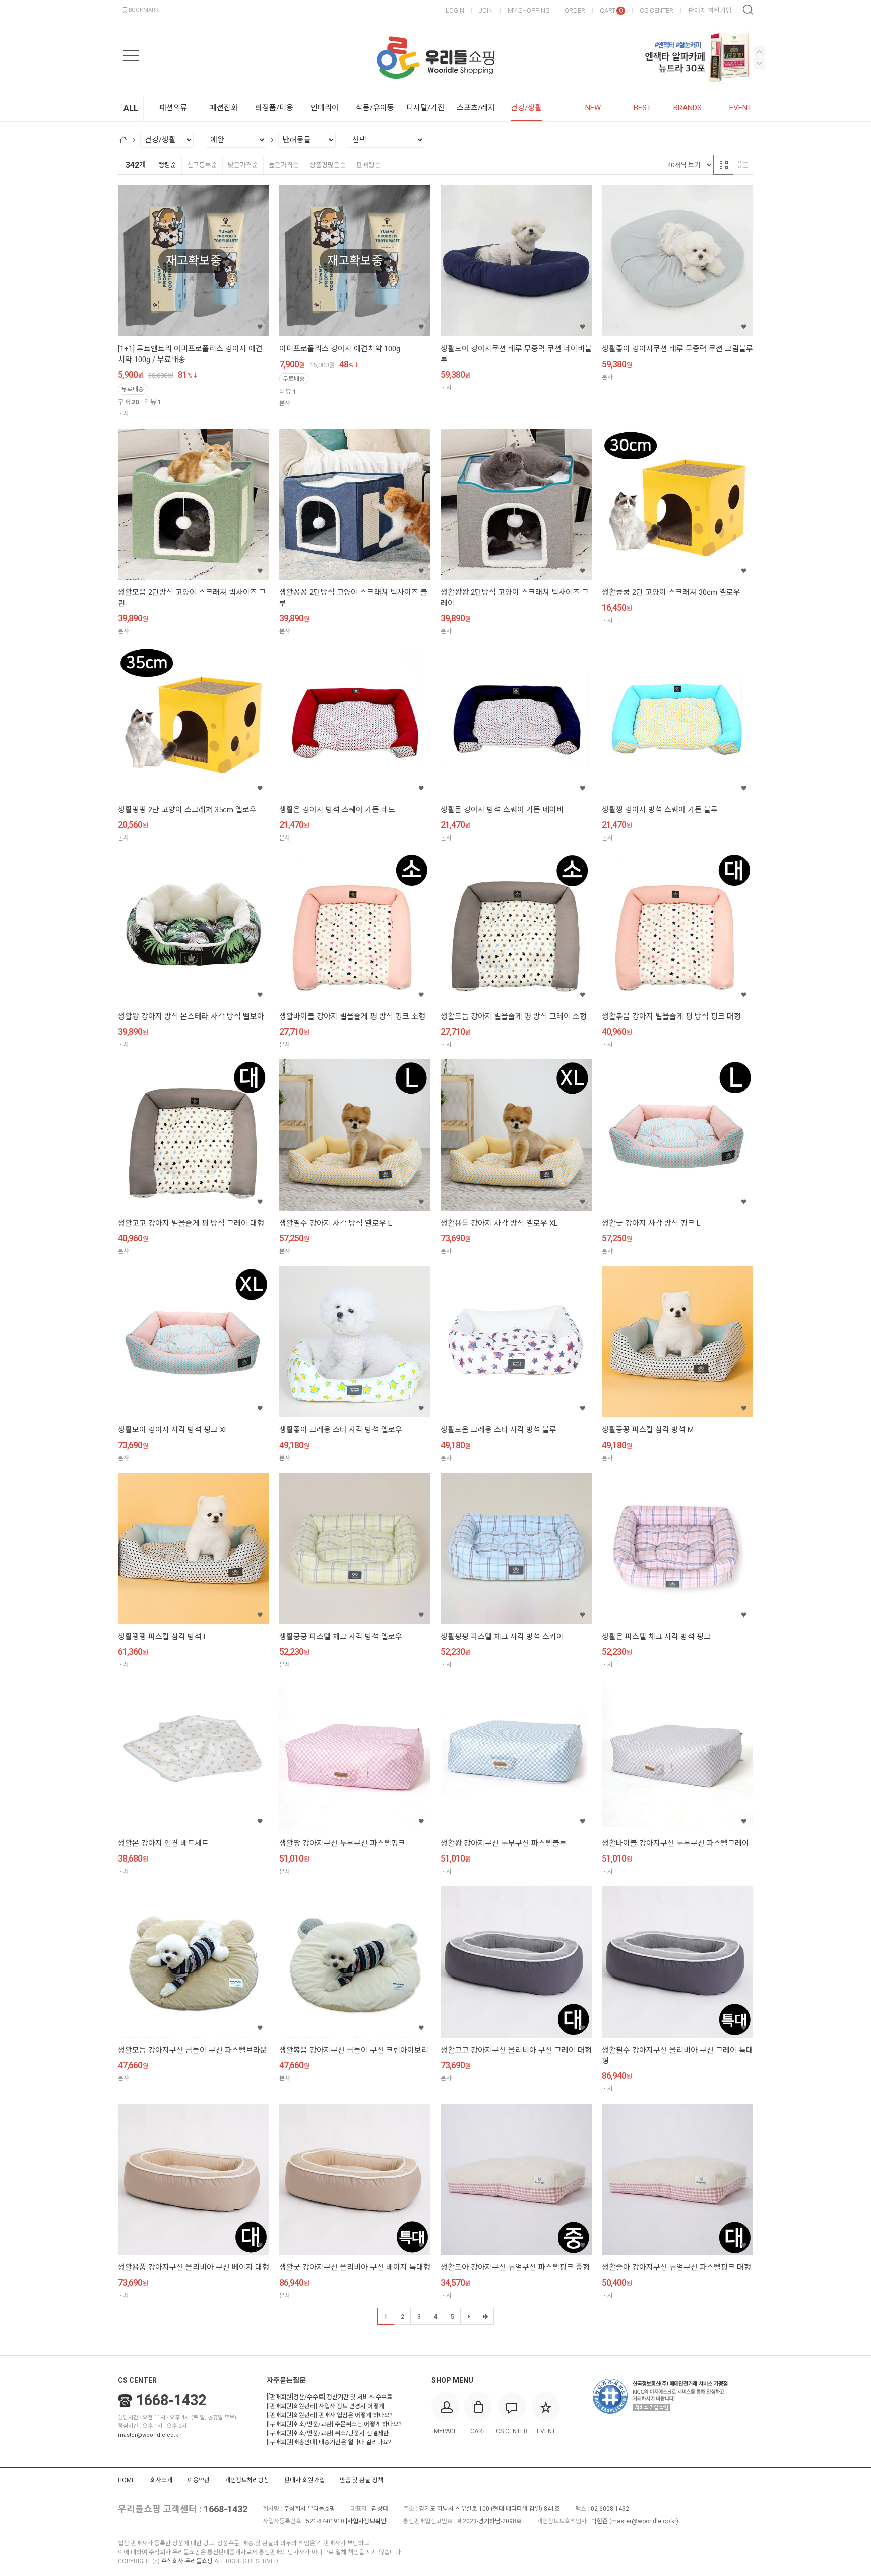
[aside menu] (131, 55)
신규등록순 (202, 165)
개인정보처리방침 (247, 2480)
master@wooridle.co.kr (149, 2435)
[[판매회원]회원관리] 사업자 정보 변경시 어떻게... (328, 2406)
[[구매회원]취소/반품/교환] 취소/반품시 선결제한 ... (331, 2433)
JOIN (486, 10)
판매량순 (368, 165)
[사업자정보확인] (367, 2521)
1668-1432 (171, 2400)
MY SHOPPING (529, 10)
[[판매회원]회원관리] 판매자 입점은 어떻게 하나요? (329, 2415)
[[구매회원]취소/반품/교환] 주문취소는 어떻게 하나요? (334, 2424)
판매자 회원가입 (710, 10)
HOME (127, 2480)
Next (759, 52)
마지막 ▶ (485, 2316)
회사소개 (161, 2480)
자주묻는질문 (286, 2380)
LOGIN (455, 10)
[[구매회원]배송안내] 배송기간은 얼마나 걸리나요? (329, 2442)
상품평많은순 (328, 165)
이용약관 (199, 2480)
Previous (759, 63)
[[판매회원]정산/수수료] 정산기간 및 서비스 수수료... (332, 2397)
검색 (748, 10)
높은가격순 (284, 165)
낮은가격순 (243, 165)
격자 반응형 (723, 165)
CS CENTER (657, 10)
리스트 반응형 (743, 165)
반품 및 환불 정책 (361, 2480)
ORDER (575, 10)
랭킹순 (167, 165)
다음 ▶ (469, 2316)
